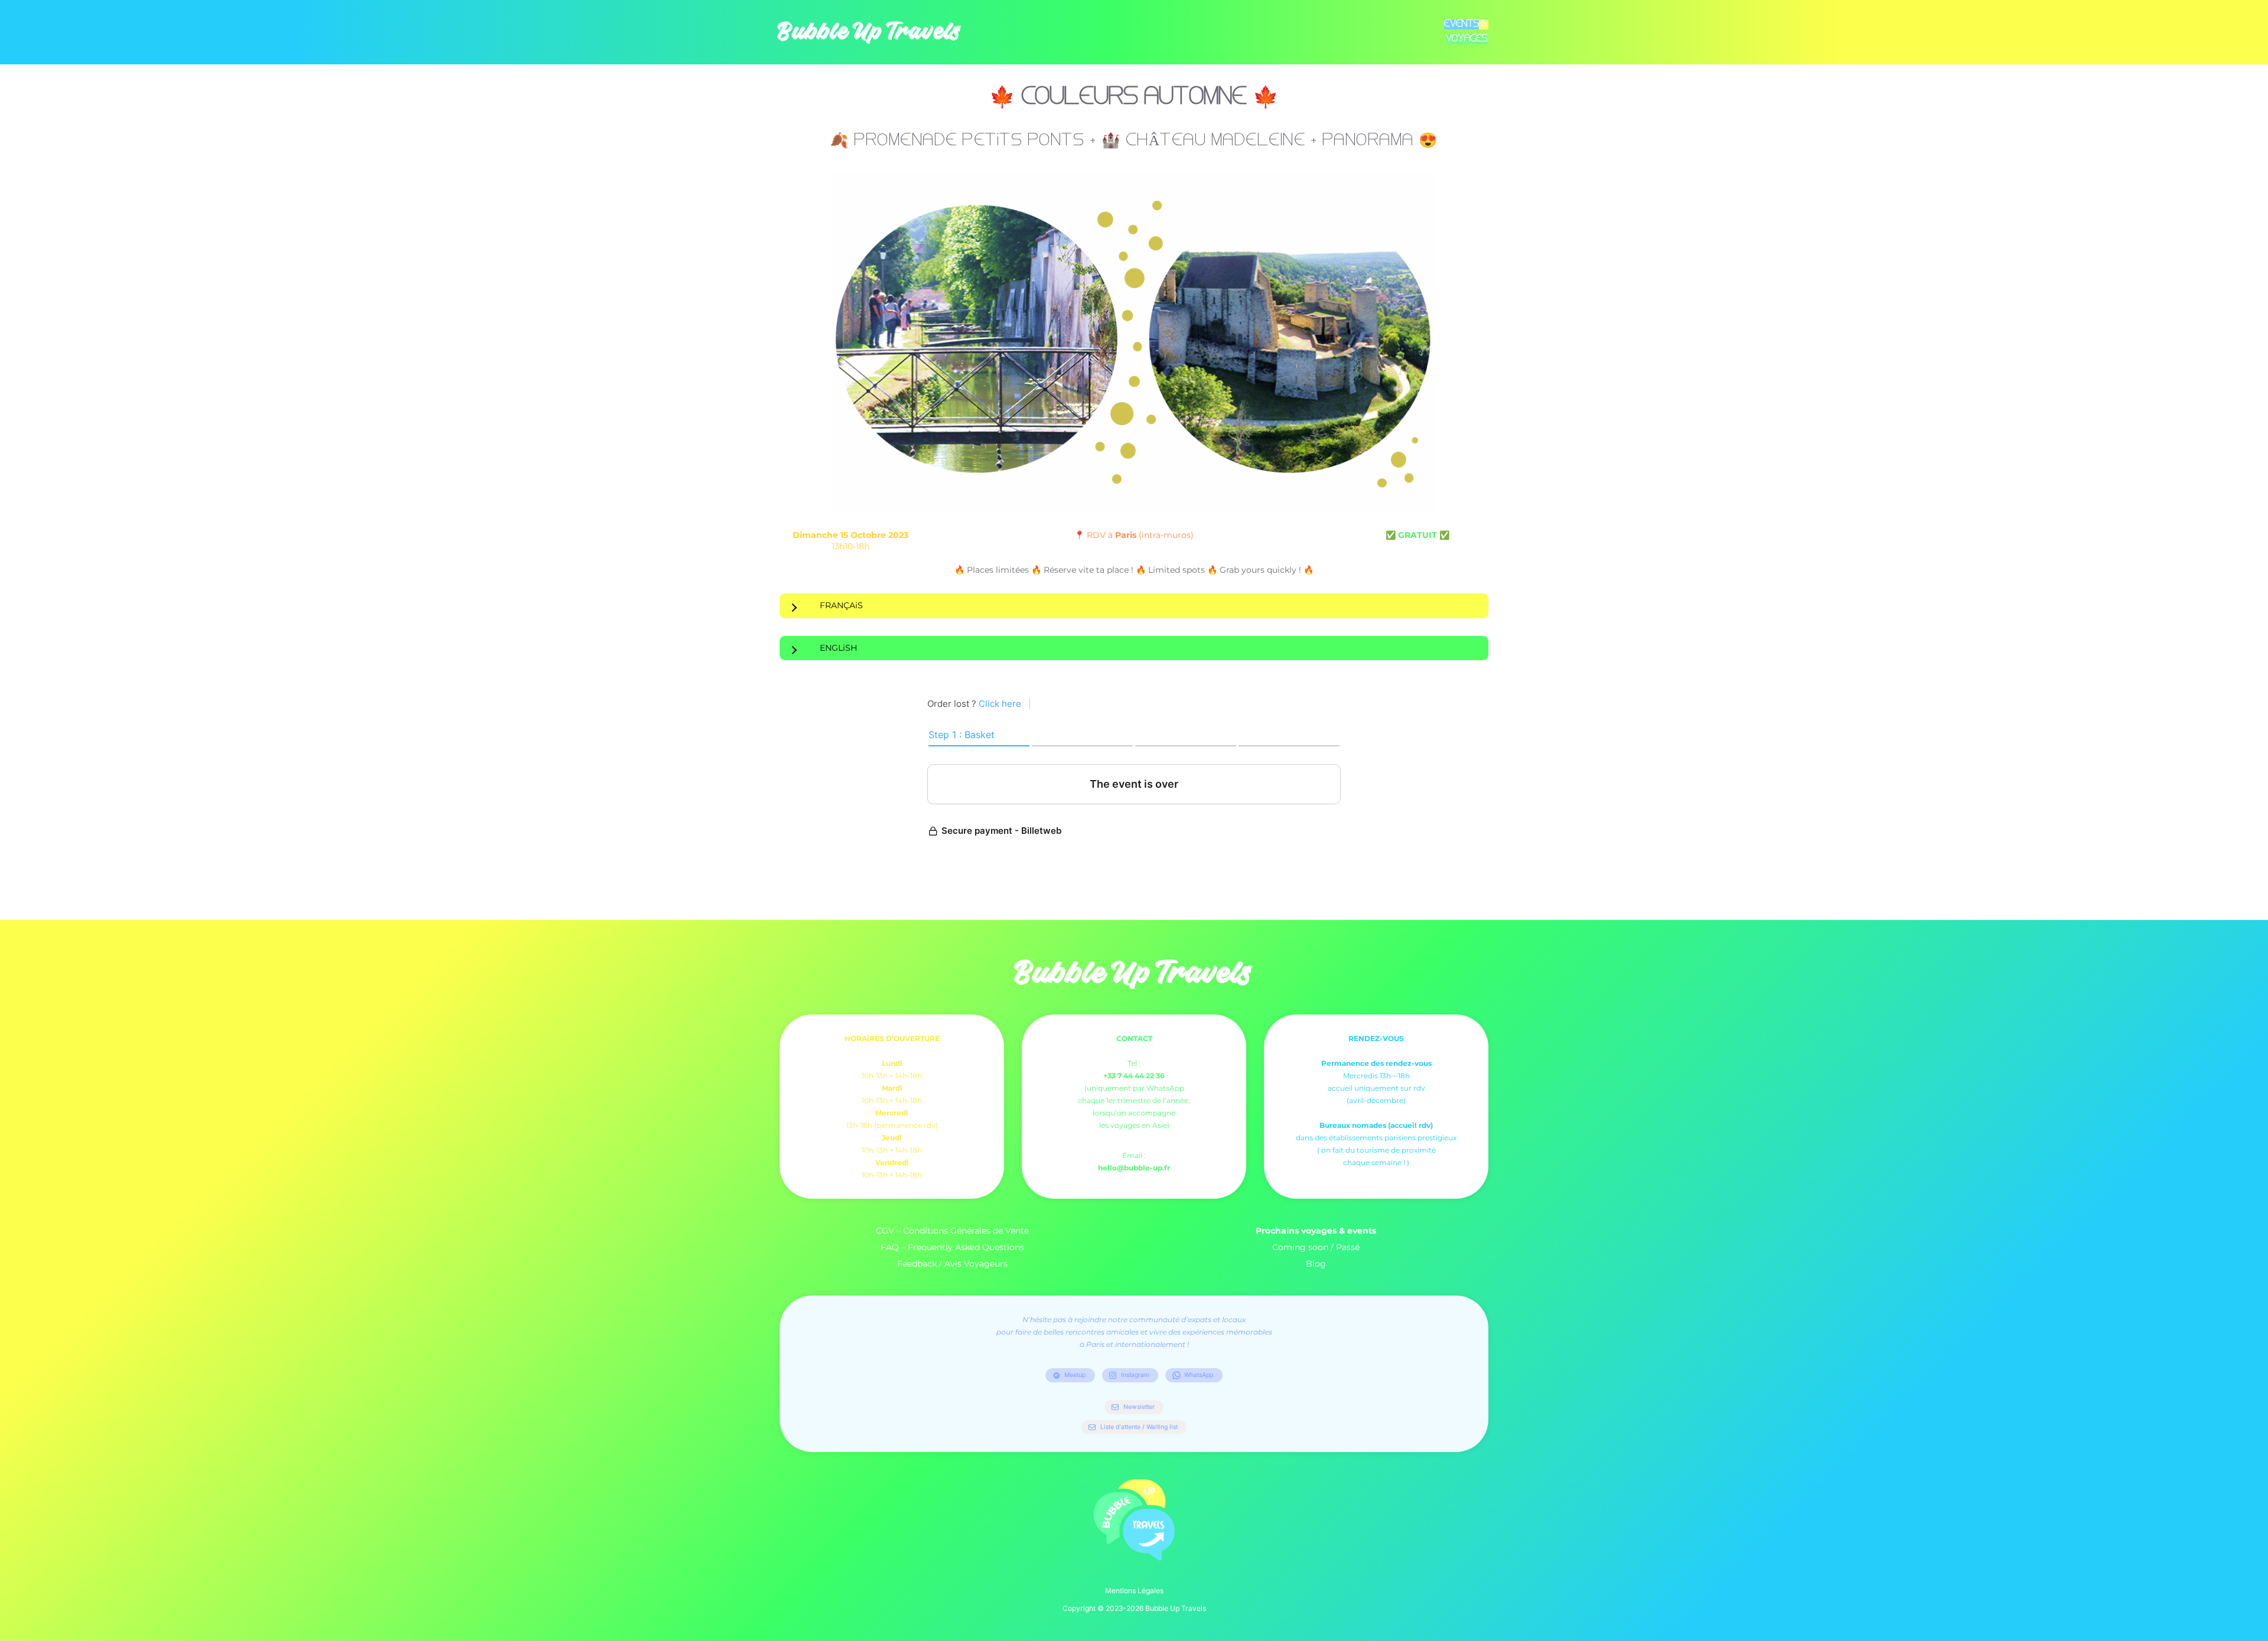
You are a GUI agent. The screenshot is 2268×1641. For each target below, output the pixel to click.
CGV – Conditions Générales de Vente (952, 1231)
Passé (1348, 1247)
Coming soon (1300, 1247)
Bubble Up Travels (870, 32)
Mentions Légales (1134, 1591)
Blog (1316, 1264)
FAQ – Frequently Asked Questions (952, 1247)
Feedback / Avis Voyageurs (952, 1264)
